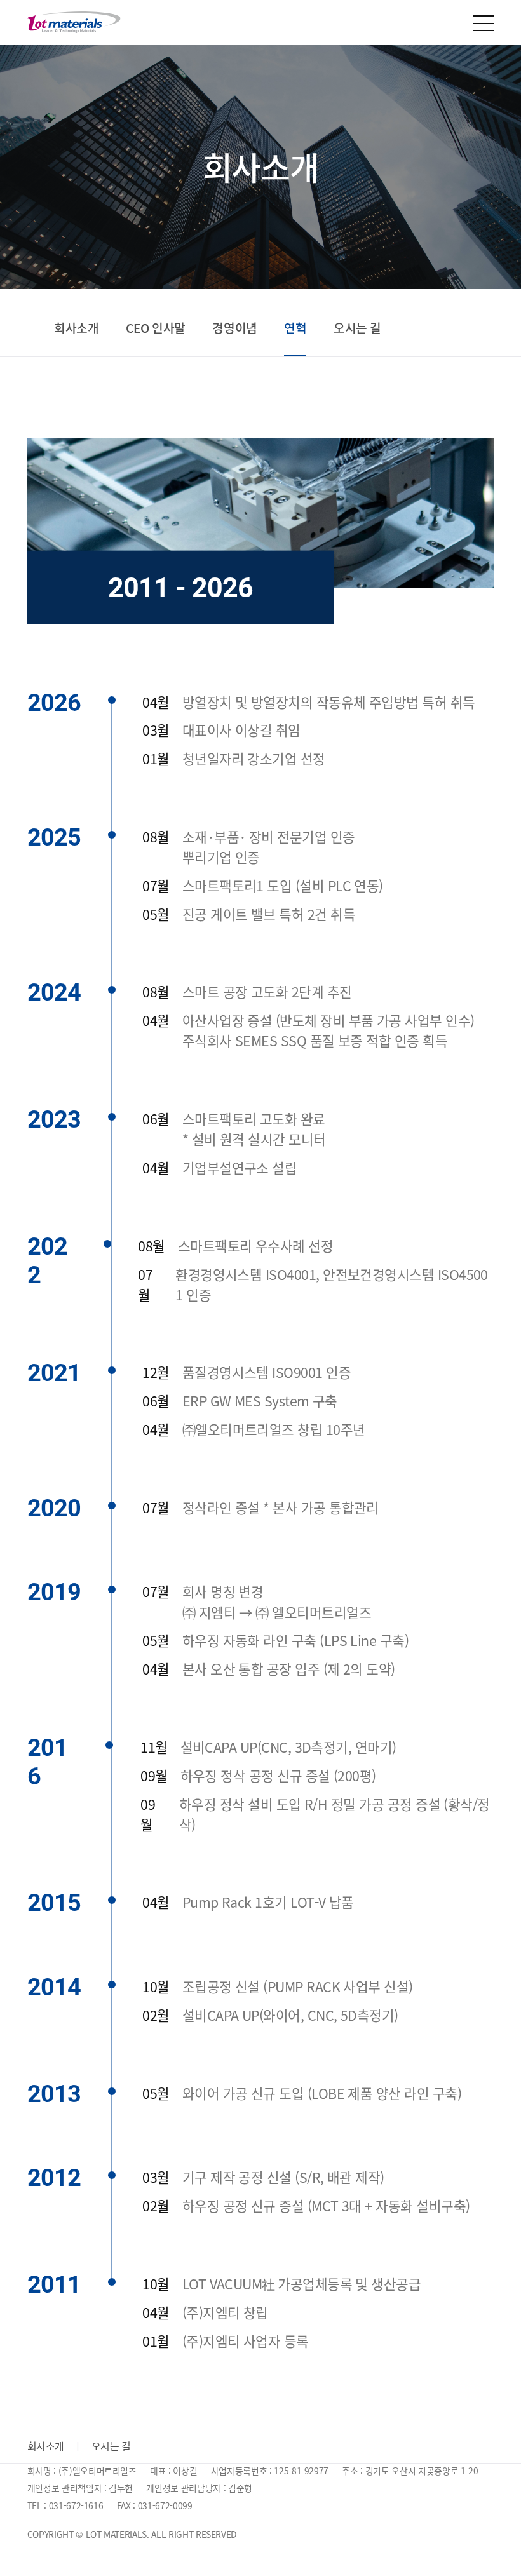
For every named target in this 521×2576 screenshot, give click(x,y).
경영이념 (234, 328)
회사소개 (76, 328)
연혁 (295, 328)
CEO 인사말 (156, 328)
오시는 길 (357, 328)
